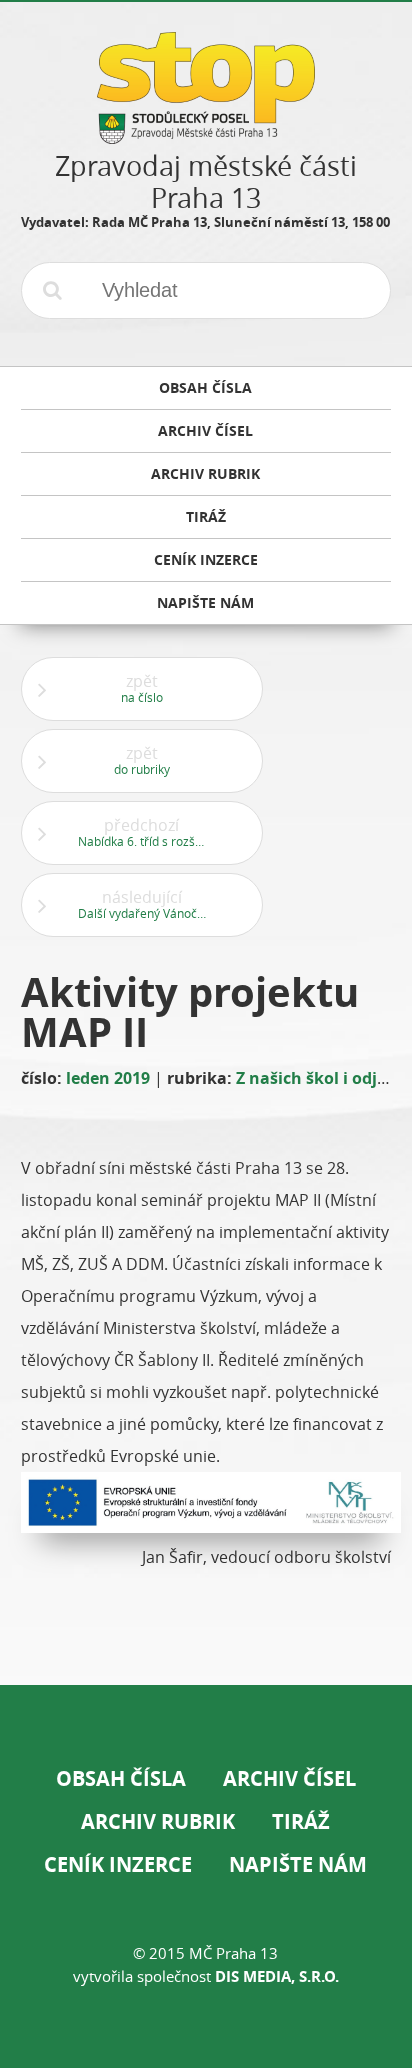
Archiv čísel (289, 1778)
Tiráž (301, 1821)
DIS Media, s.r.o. (277, 1976)
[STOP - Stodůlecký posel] (206, 136)
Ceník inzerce (118, 1864)
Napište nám (298, 1864)
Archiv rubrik (158, 1821)
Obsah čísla (121, 1778)
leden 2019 (108, 1078)
